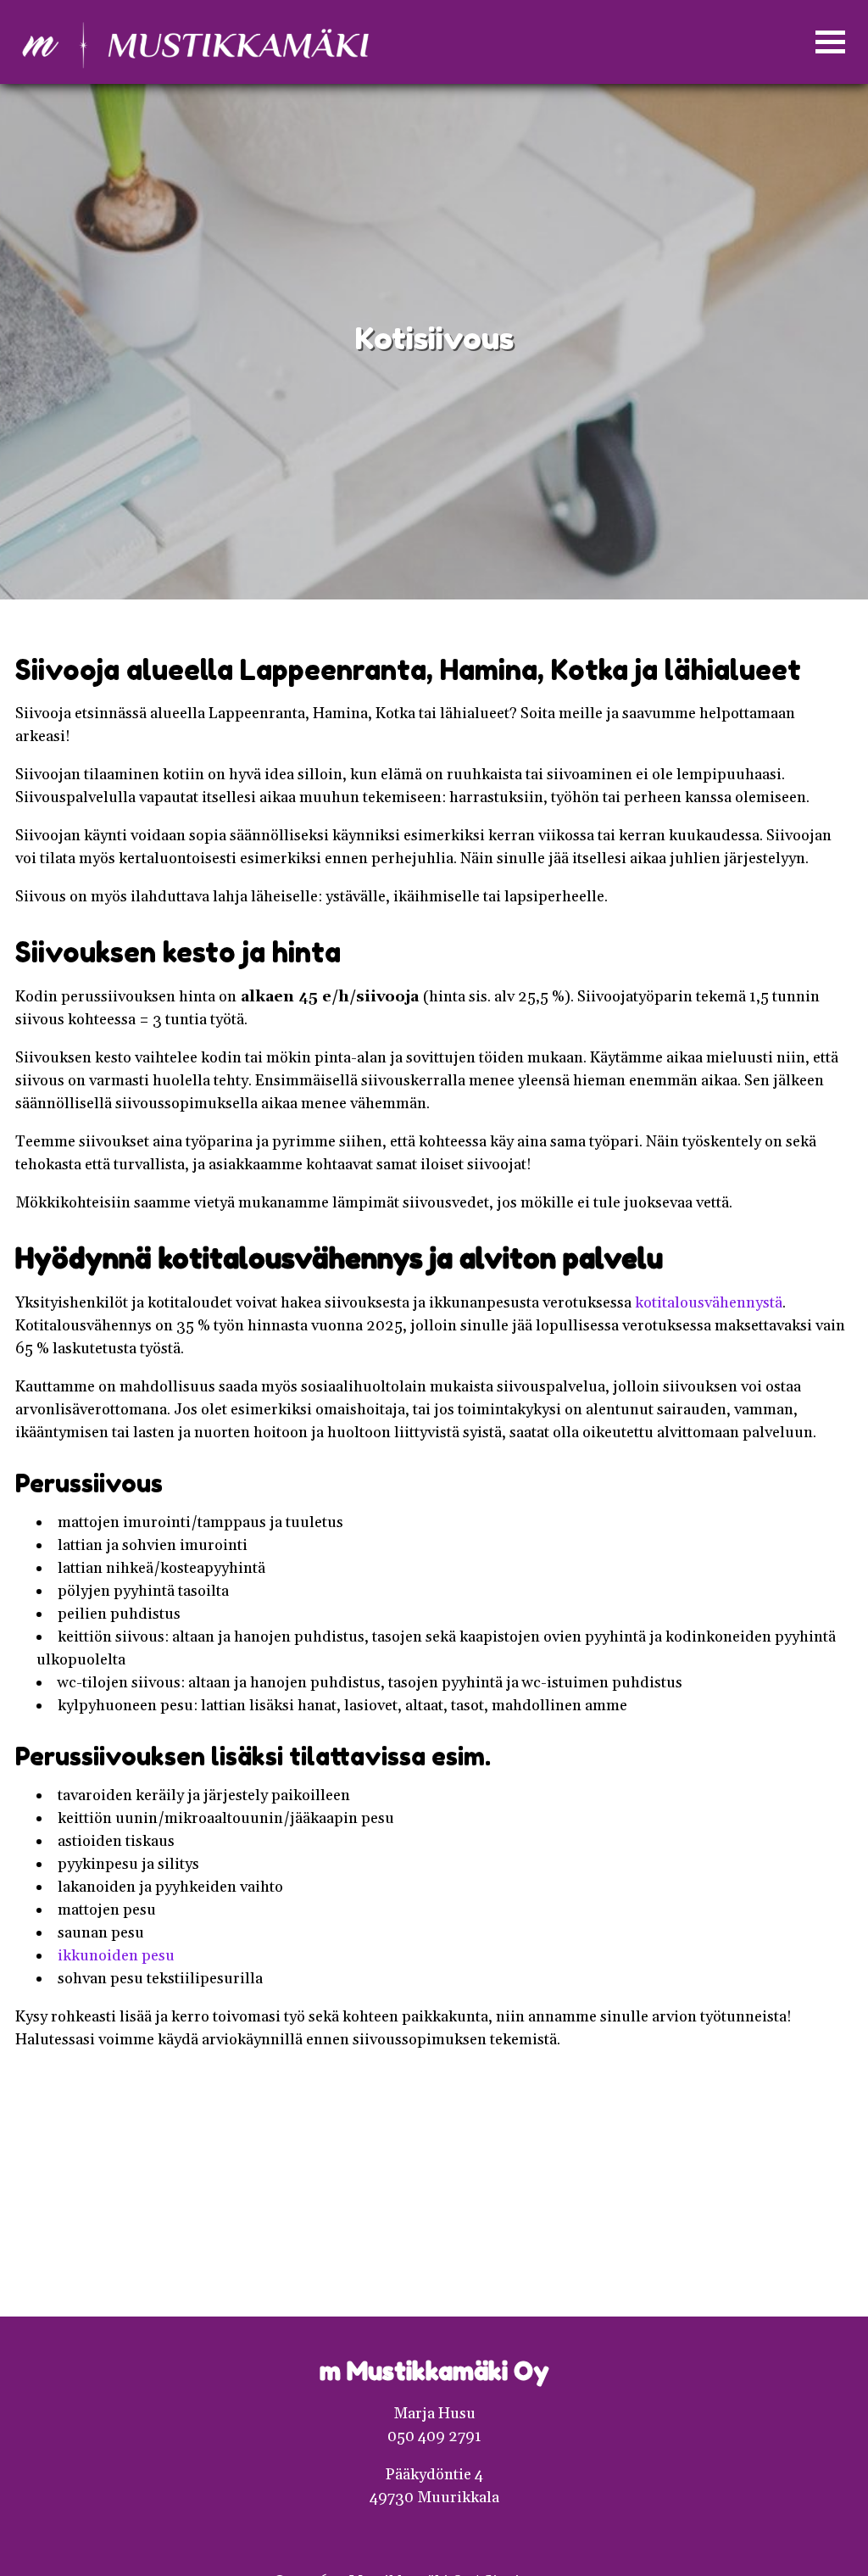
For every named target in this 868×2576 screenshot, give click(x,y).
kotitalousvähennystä (709, 1303)
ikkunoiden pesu (116, 1956)
